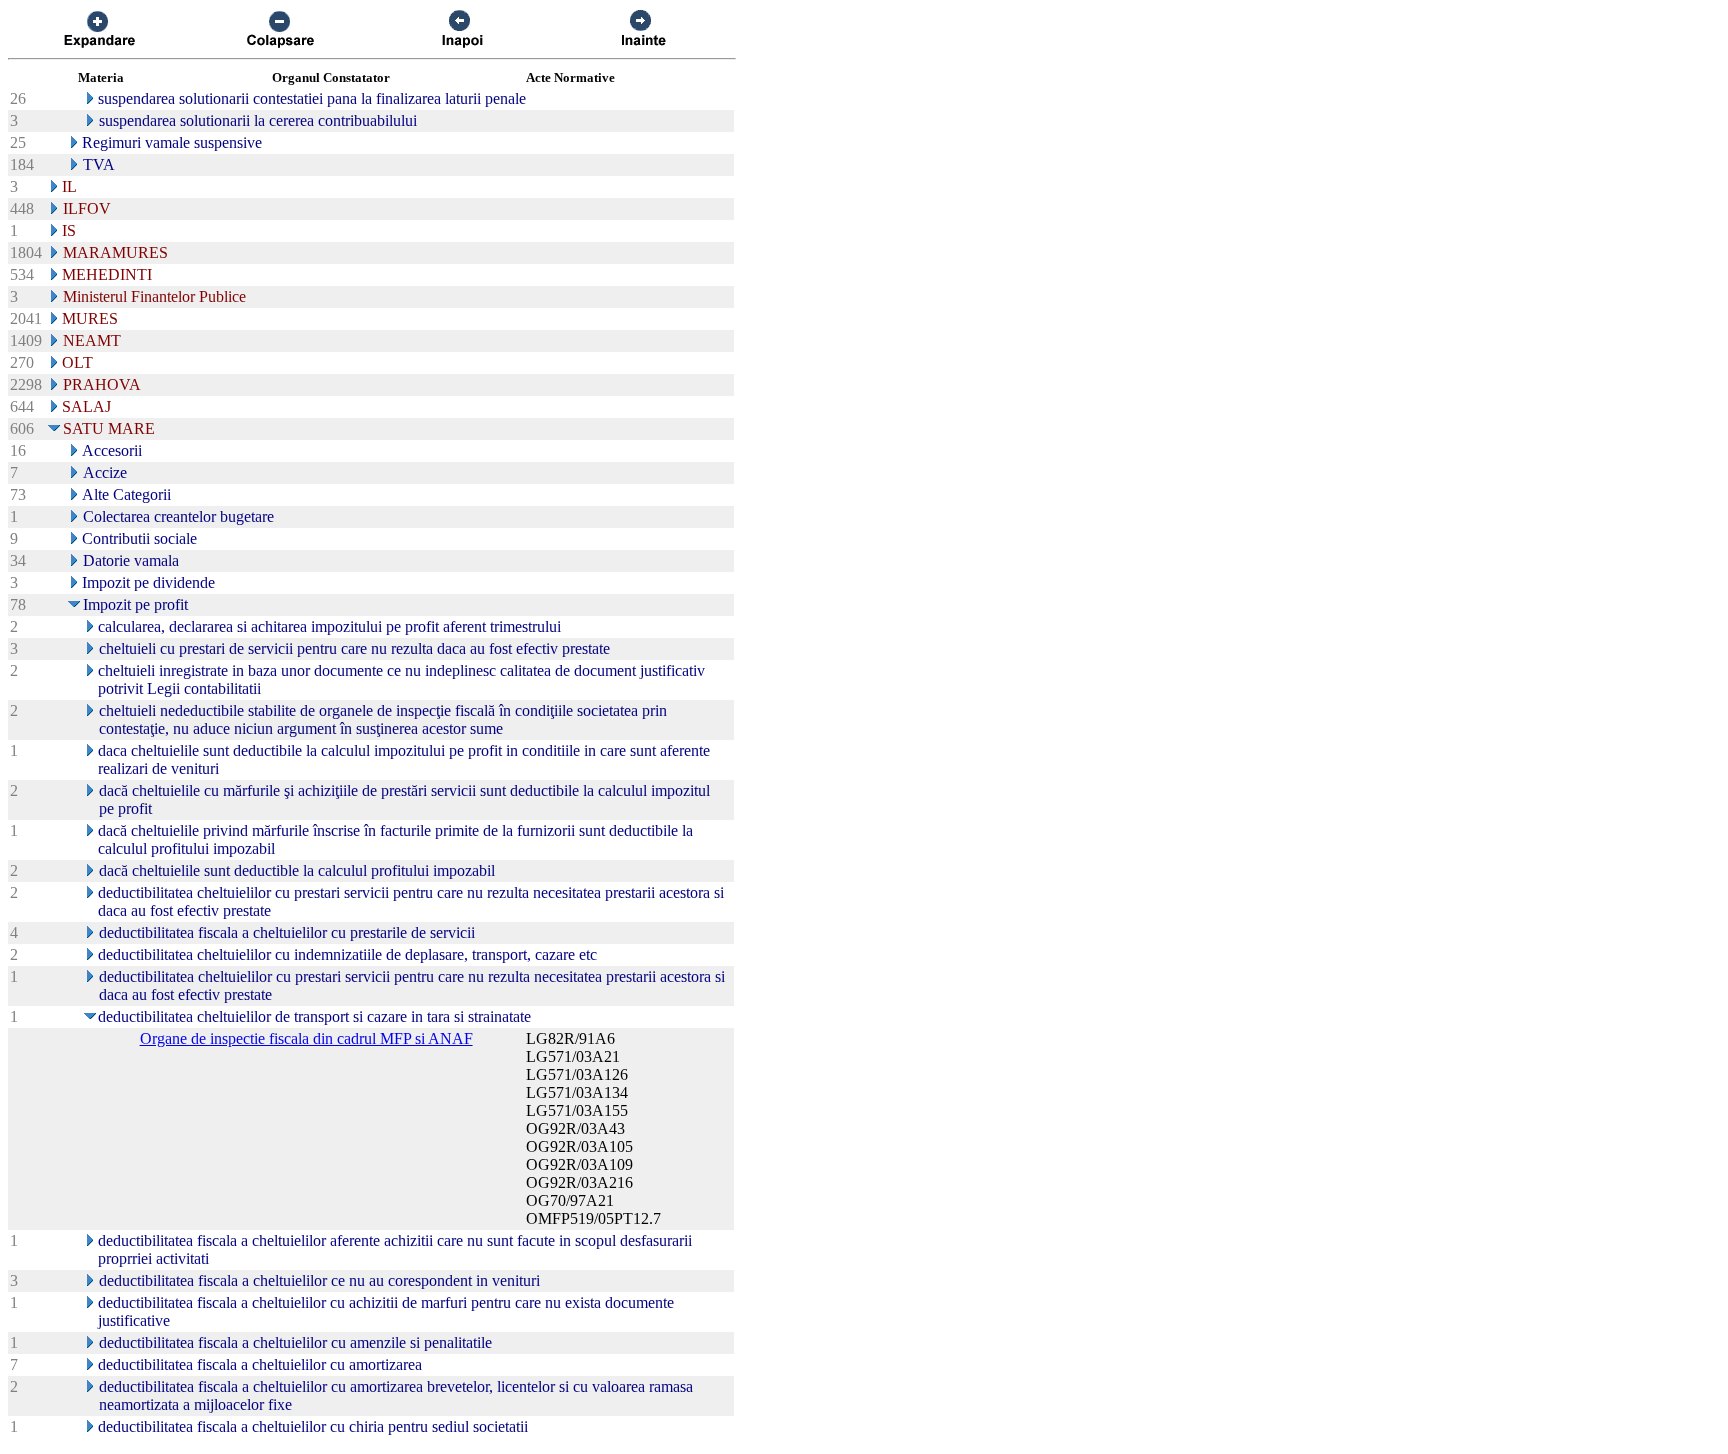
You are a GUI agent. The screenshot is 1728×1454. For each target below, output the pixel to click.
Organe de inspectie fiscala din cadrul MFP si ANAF (306, 1038)
